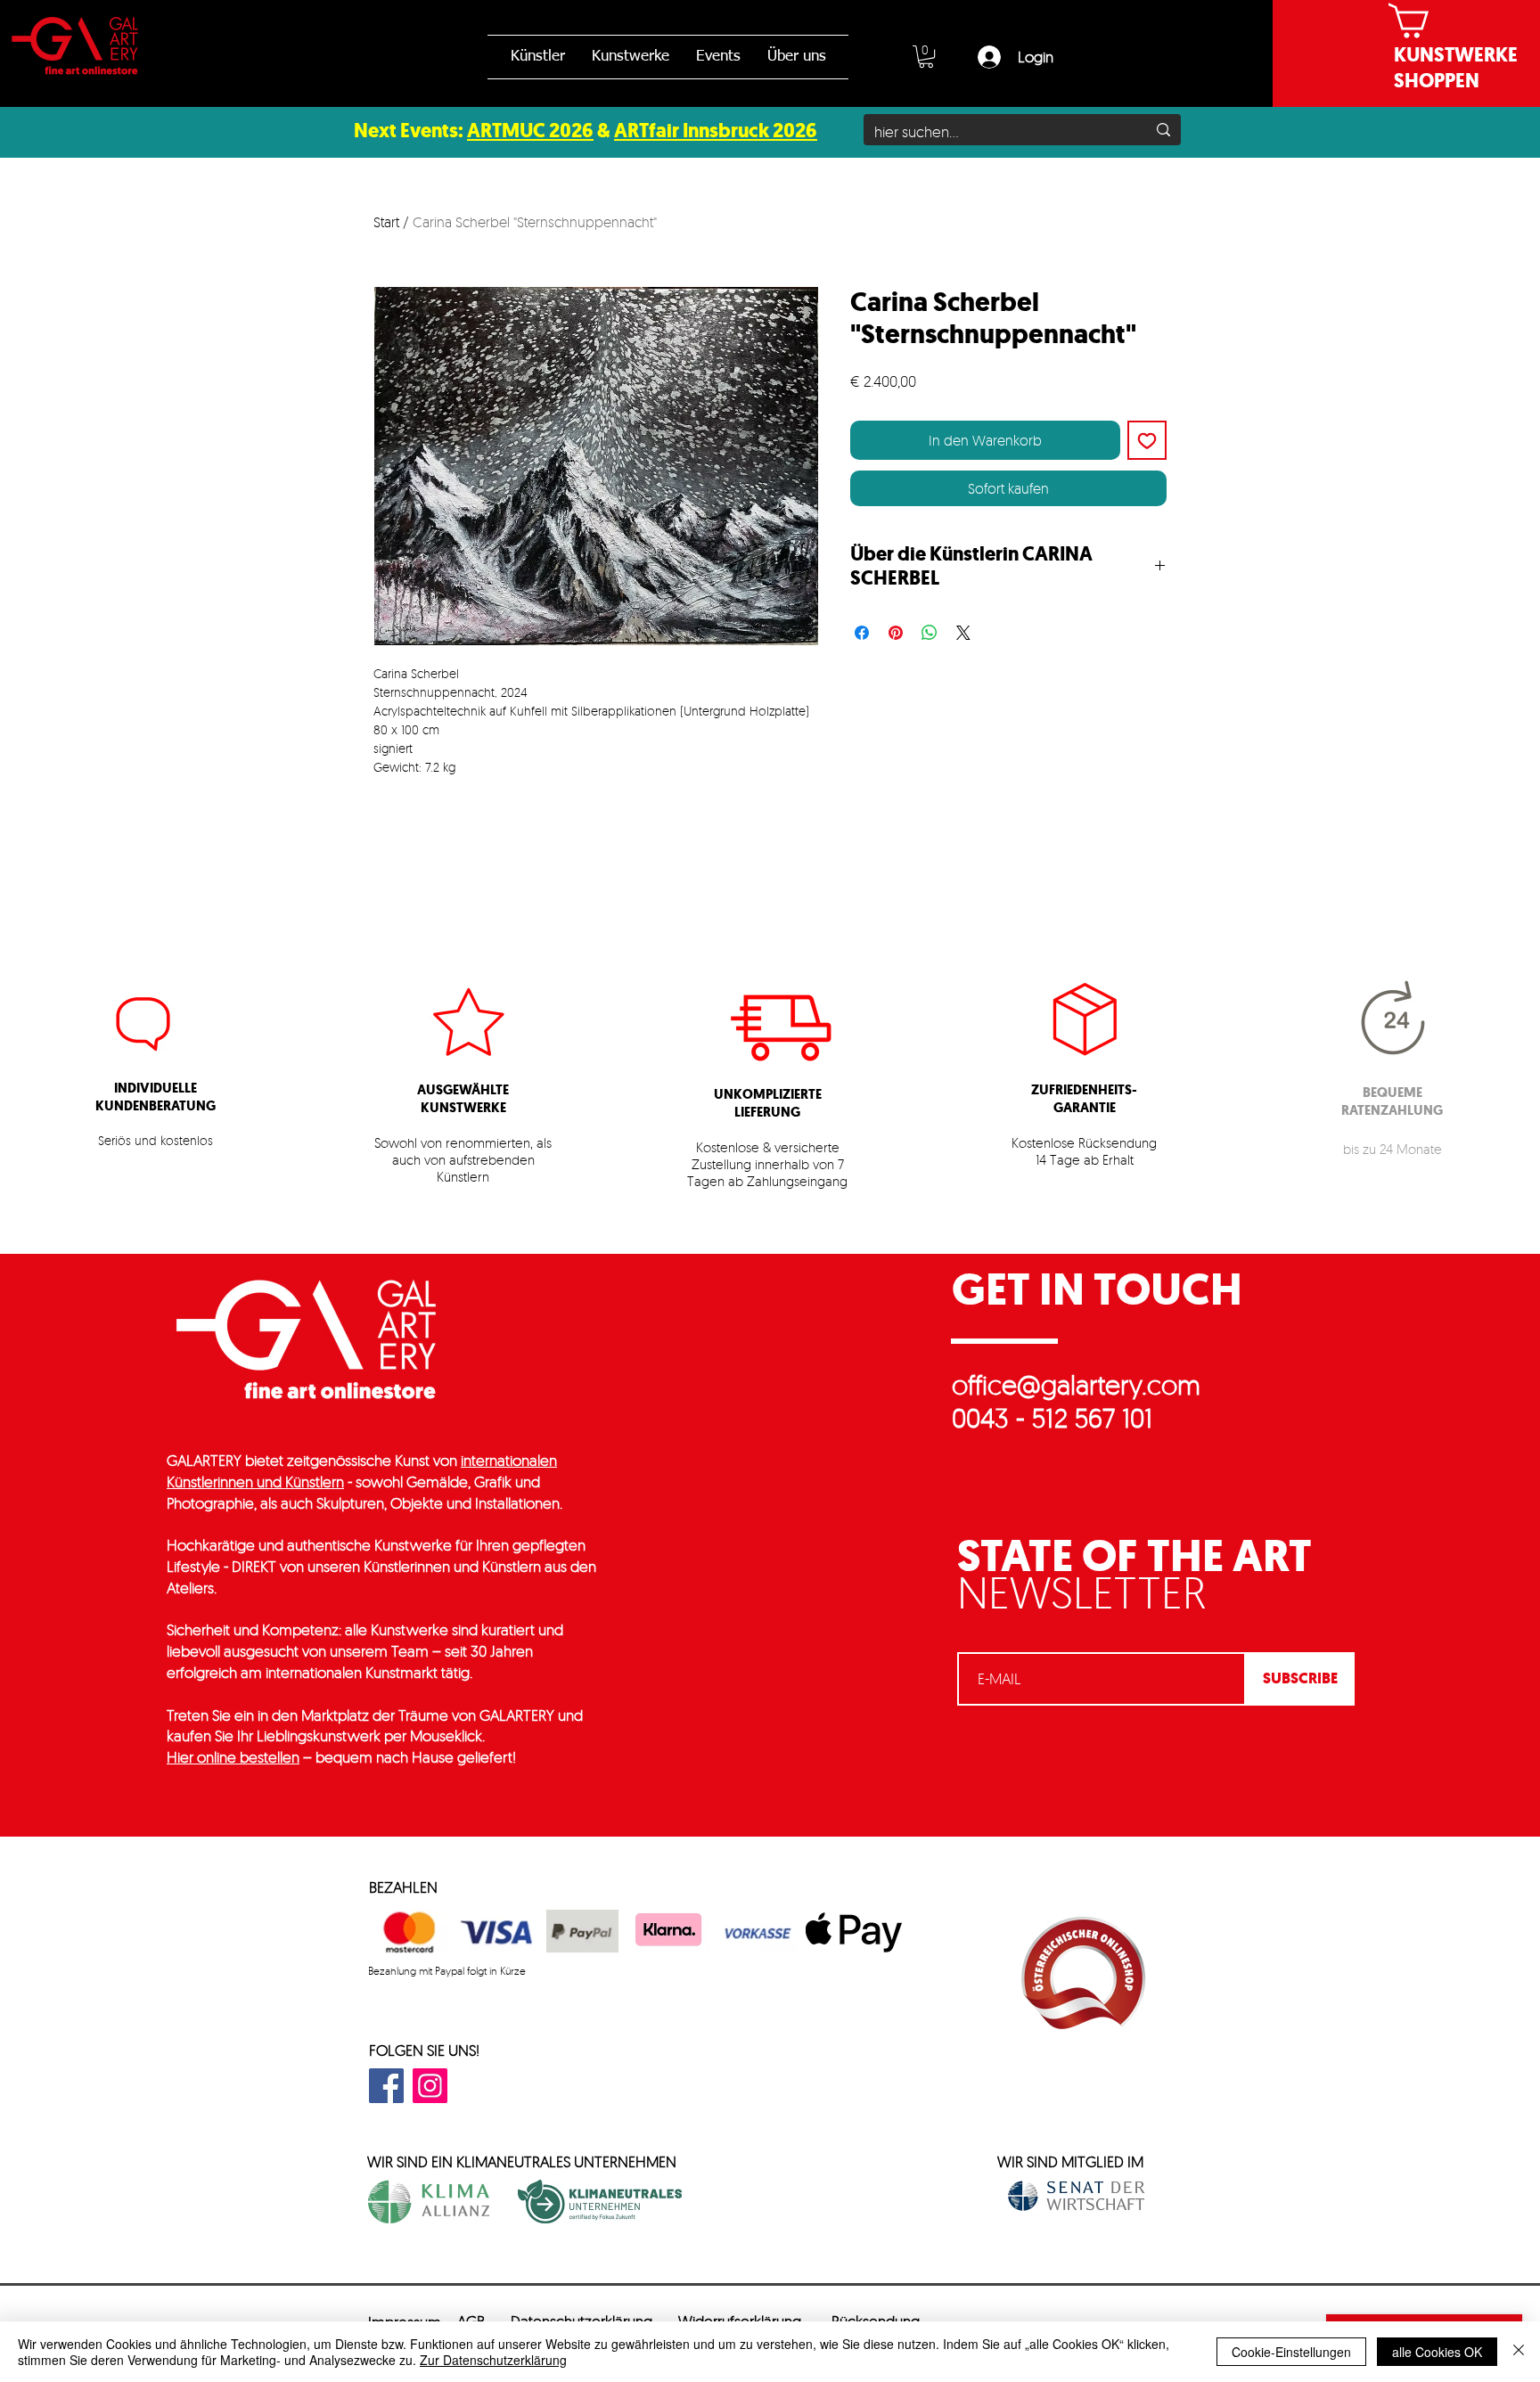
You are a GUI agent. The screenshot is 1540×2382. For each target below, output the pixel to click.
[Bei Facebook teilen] (862, 633)
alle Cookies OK (1437, 2352)
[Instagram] (430, 2086)
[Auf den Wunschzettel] (1147, 440)
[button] (926, 57)
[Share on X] (963, 633)
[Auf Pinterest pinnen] (896, 633)
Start (386, 222)
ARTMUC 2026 (530, 131)
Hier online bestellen (233, 1757)
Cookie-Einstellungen (1291, 2352)
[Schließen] (1519, 2352)
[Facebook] (386, 2086)
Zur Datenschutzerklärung (493, 2360)
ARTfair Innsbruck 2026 (716, 131)
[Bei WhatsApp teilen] (930, 633)
